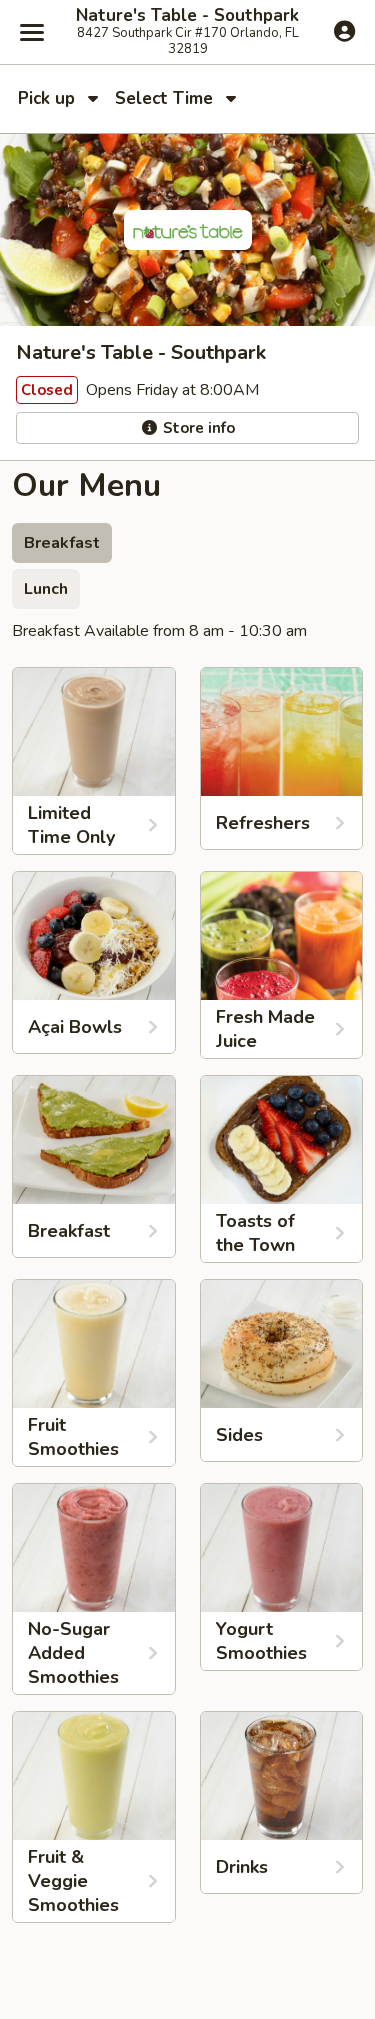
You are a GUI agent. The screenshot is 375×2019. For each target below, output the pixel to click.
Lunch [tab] (46, 589)
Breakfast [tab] (62, 543)
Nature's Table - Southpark (187, 16)
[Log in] (344, 31)
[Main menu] (32, 32)
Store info (197, 428)
